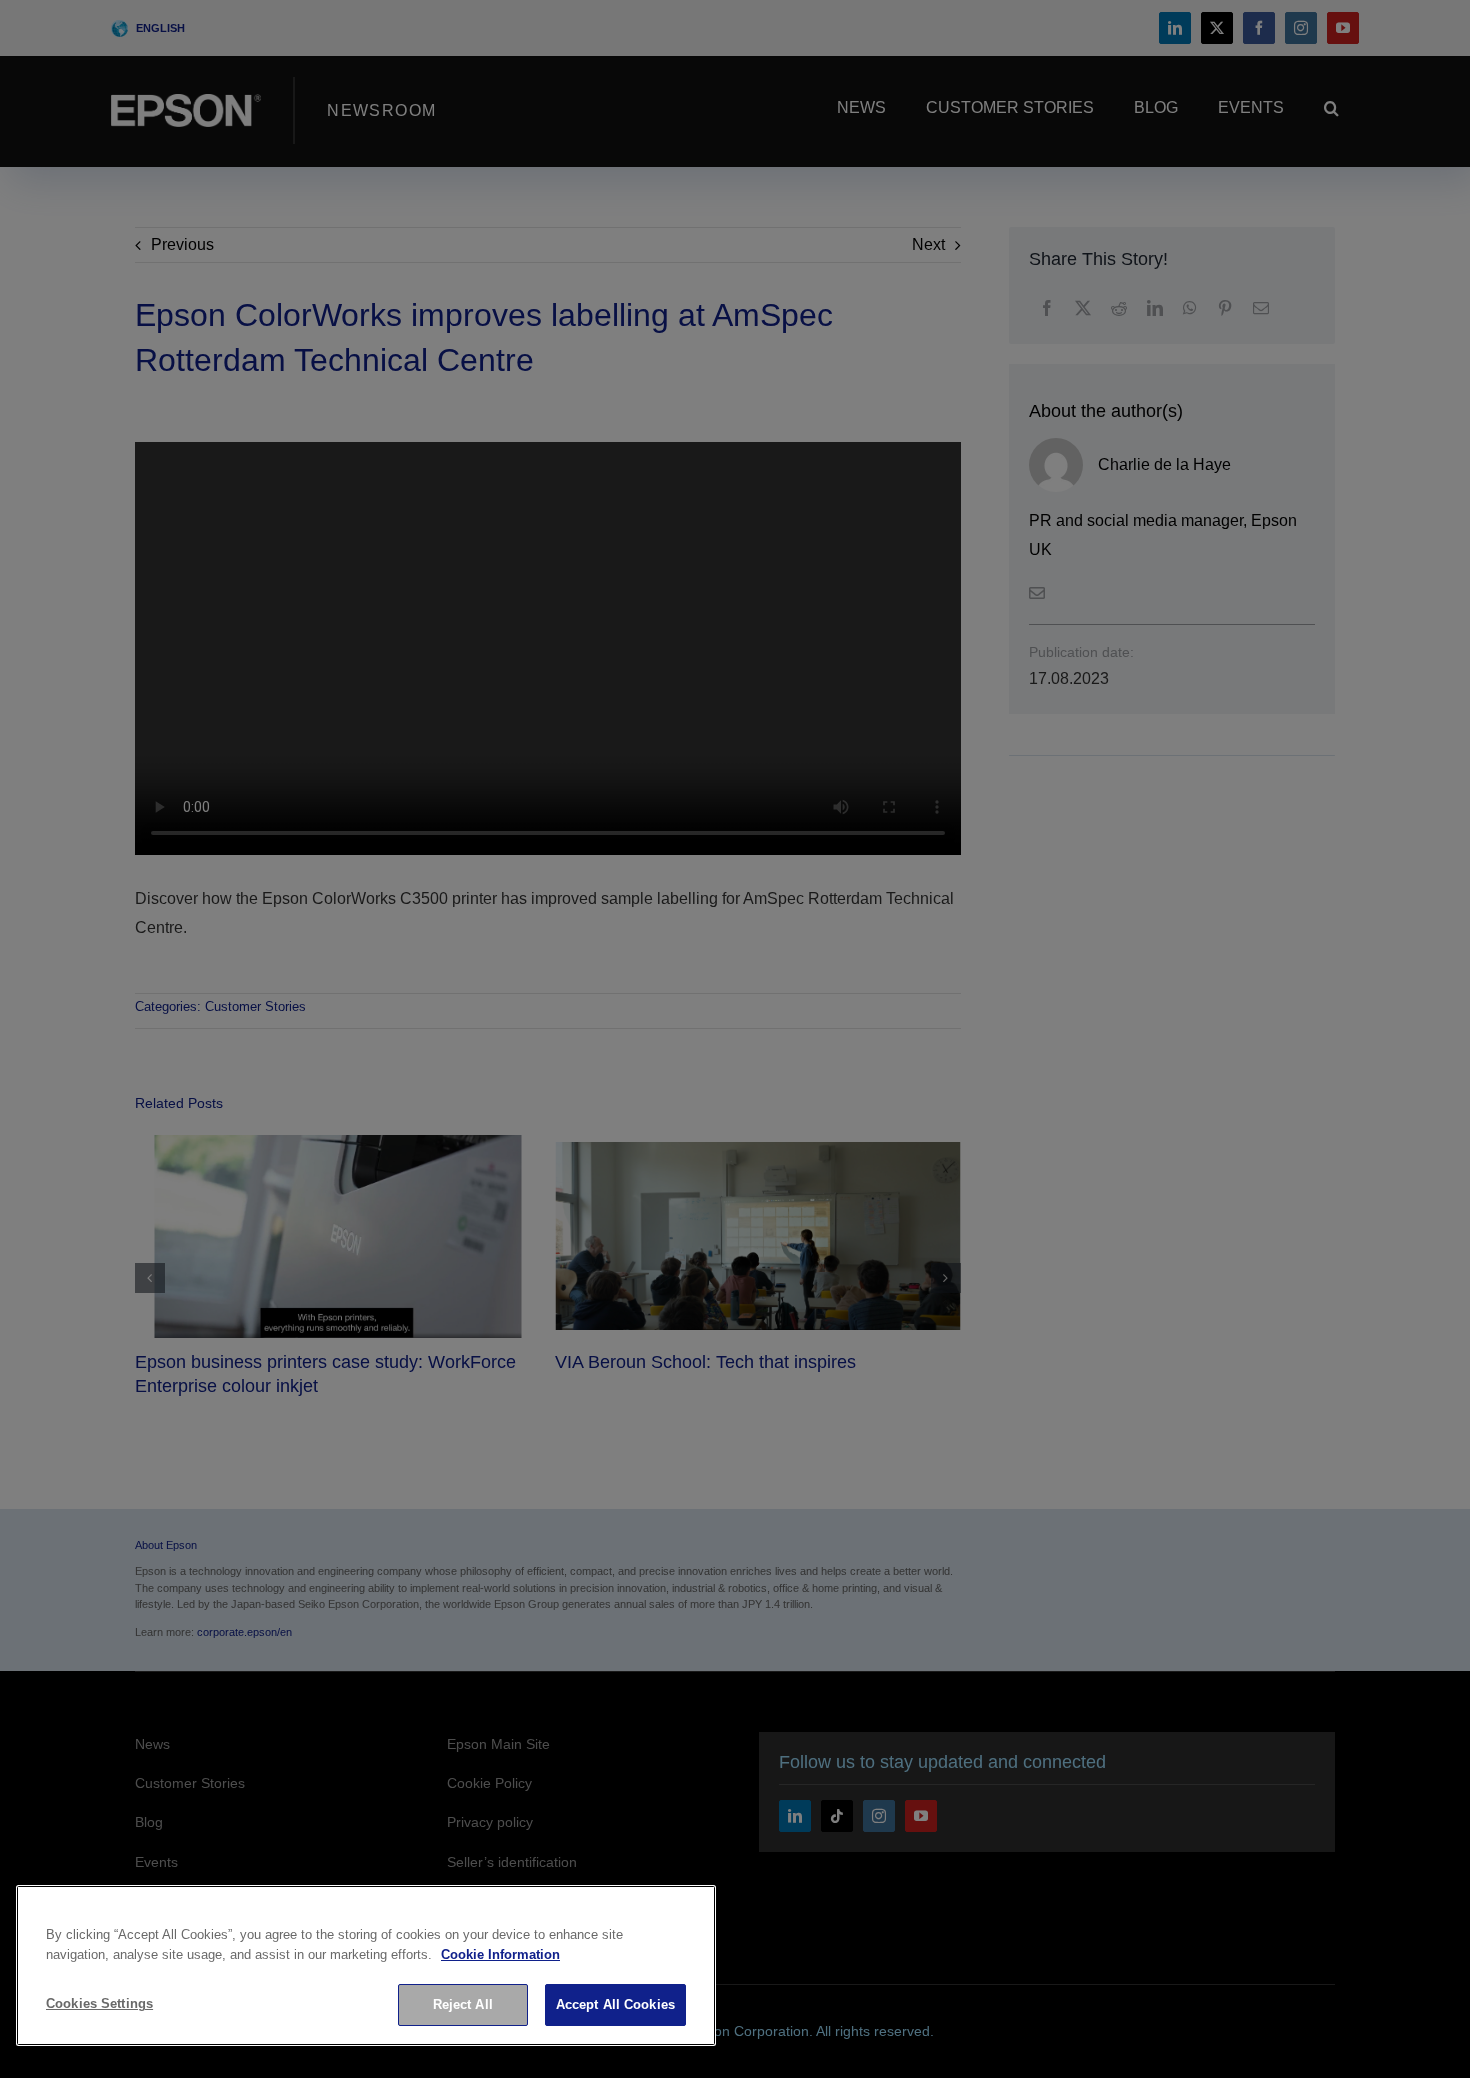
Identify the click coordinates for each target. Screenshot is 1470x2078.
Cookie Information (500, 1954)
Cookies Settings (99, 2003)
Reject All (463, 2004)
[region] (366, 1965)
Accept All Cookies (615, 2004)
